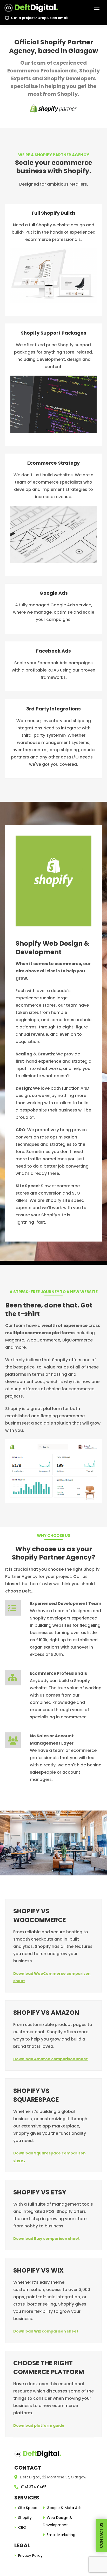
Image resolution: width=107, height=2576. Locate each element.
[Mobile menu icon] (97, 8)
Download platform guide (39, 2425)
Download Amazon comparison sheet (51, 2059)
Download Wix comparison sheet (46, 2331)
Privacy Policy (30, 2555)
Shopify (25, 2518)
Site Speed (28, 2508)
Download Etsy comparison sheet (46, 2239)
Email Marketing (61, 2535)
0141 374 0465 (34, 2487)
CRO (22, 2527)
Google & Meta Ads (64, 2508)
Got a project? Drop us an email (40, 18)
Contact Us (101, 2536)
